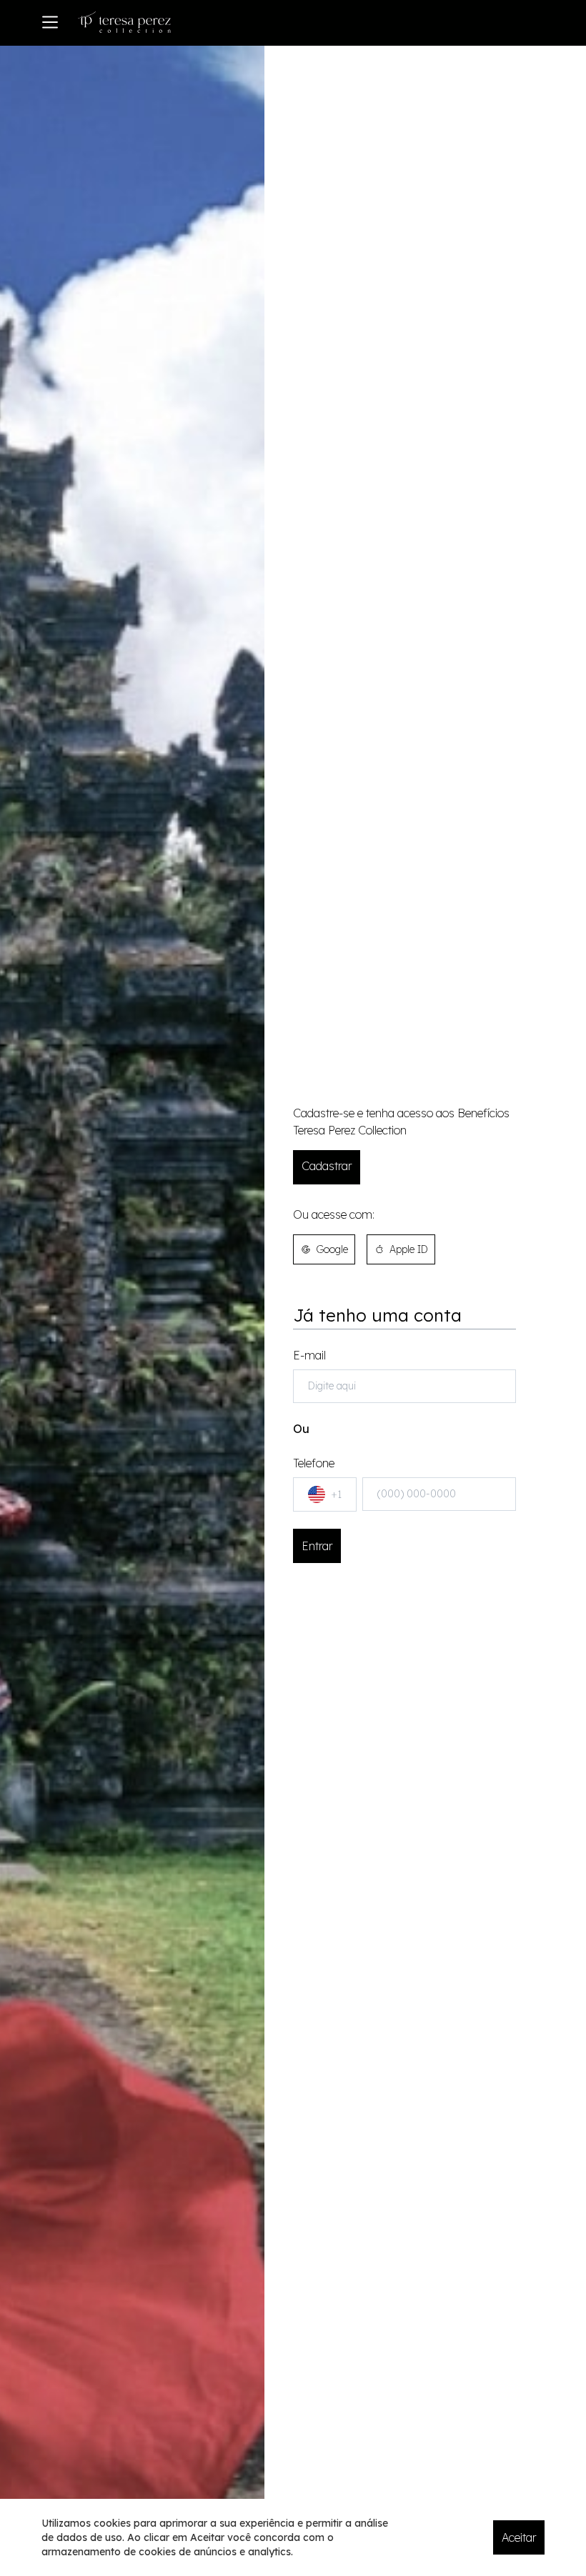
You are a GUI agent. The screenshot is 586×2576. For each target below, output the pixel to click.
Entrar (317, 1546)
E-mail (309, 1355)
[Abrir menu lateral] (50, 22)
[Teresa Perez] (124, 22)
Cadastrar (327, 1166)
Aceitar (519, 2537)
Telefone (317, 1478)
